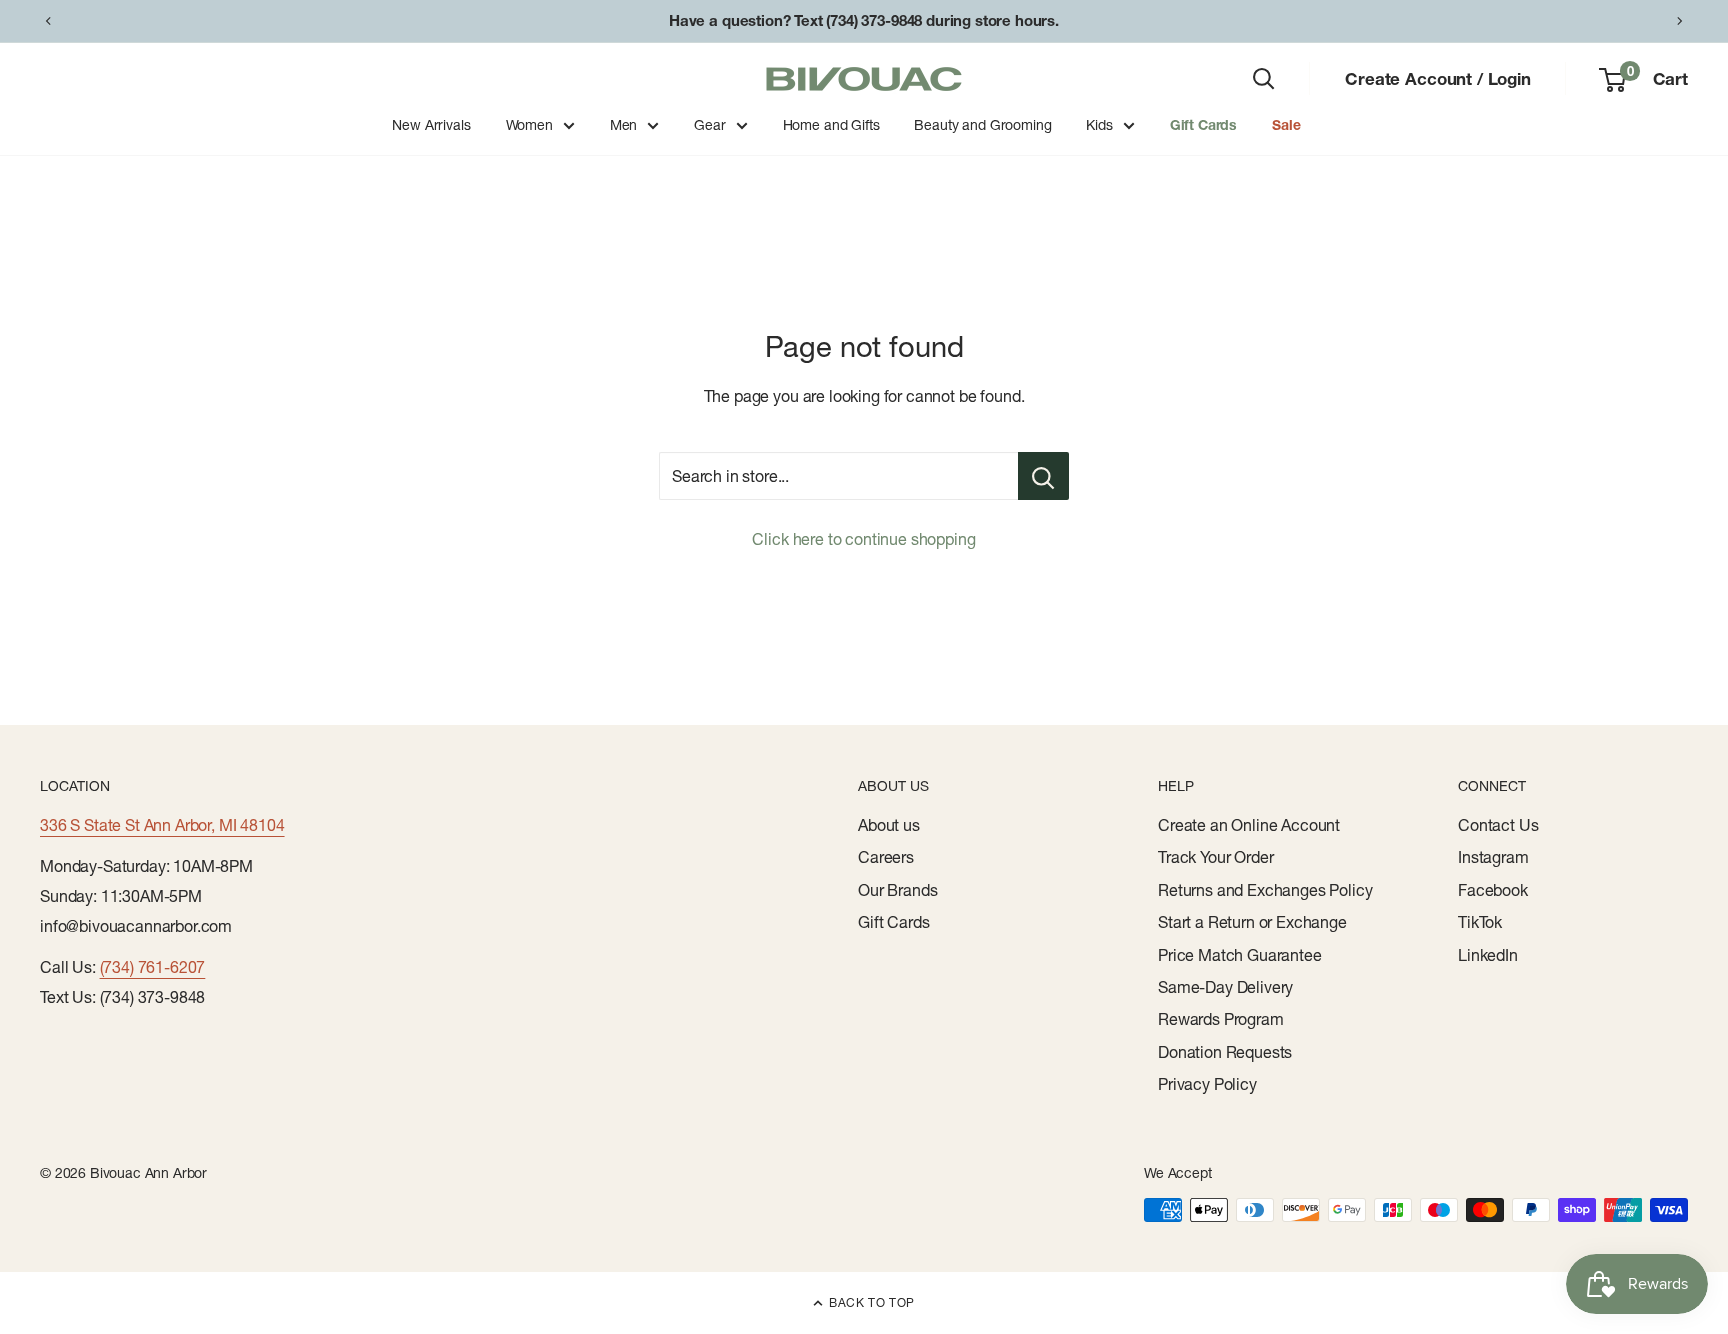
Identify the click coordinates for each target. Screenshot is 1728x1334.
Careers (886, 857)
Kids (1099, 125)
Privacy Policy (1207, 1084)
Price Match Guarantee (1240, 955)
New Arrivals (431, 125)
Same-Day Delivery (1225, 987)
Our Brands (897, 890)
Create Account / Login (1437, 78)
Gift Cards (1203, 125)
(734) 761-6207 (153, 967)
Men (624, 125)
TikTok (1480, 922)
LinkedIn (1488, 955)
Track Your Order (1215, 857)
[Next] (1680, 21)
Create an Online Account (1249, 825)
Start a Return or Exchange (1252, 922)
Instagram (1493, 857)
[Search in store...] (1043, 476)
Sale (1286, 125)
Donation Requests (1225, 1052)
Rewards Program (1221, 1019)
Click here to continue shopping (863, 539)
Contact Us (1498, 825)
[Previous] (48, 21)
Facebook (1493, 890)
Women (529, 125)
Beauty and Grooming (982, 125)
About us (889, 825)
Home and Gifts (831, 125)
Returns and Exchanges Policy (1265, 890)
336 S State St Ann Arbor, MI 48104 (162, 825)
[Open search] (1264, 79)
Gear (709, 125)
